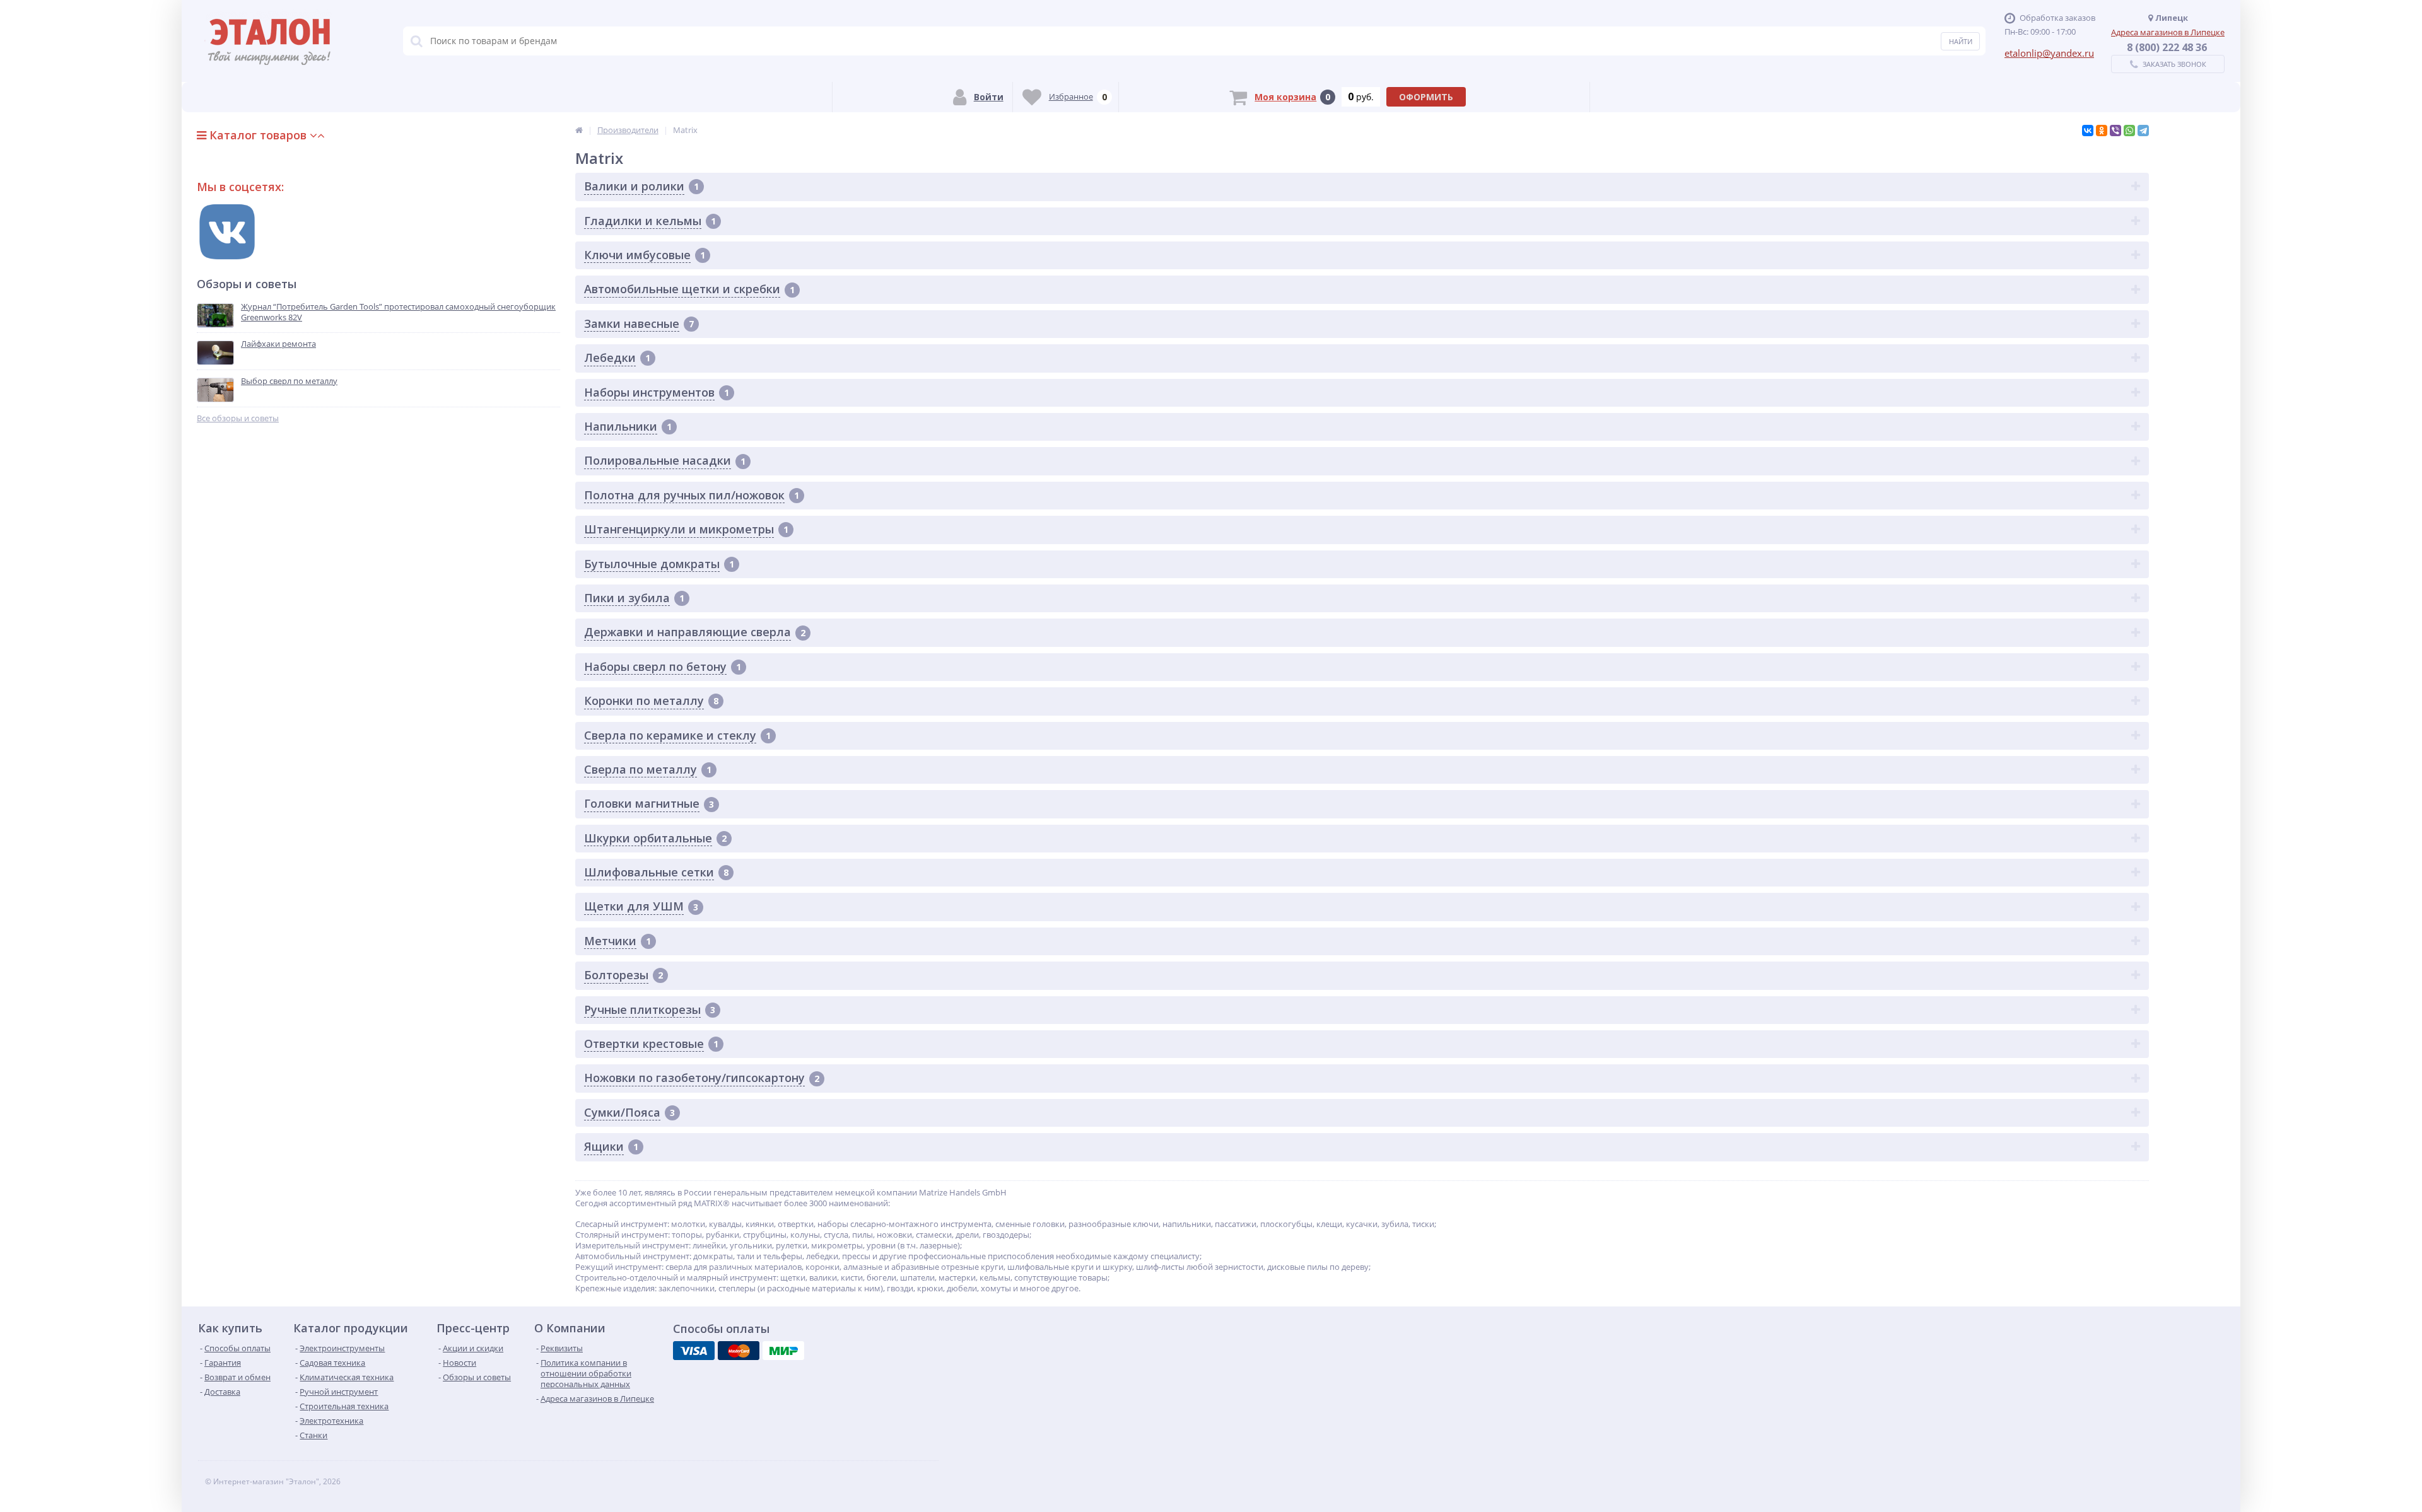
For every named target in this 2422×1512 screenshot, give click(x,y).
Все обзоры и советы (238, 418)
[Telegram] (2143, 131)
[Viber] (2115, 131)
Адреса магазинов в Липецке (2168, 32)
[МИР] (783, 1351)
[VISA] (694, 1351)
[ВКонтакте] (2088, 131)
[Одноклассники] (2102, 131)
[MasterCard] (739, 1351)
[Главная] (579, 130)
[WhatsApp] (2129, 131)
